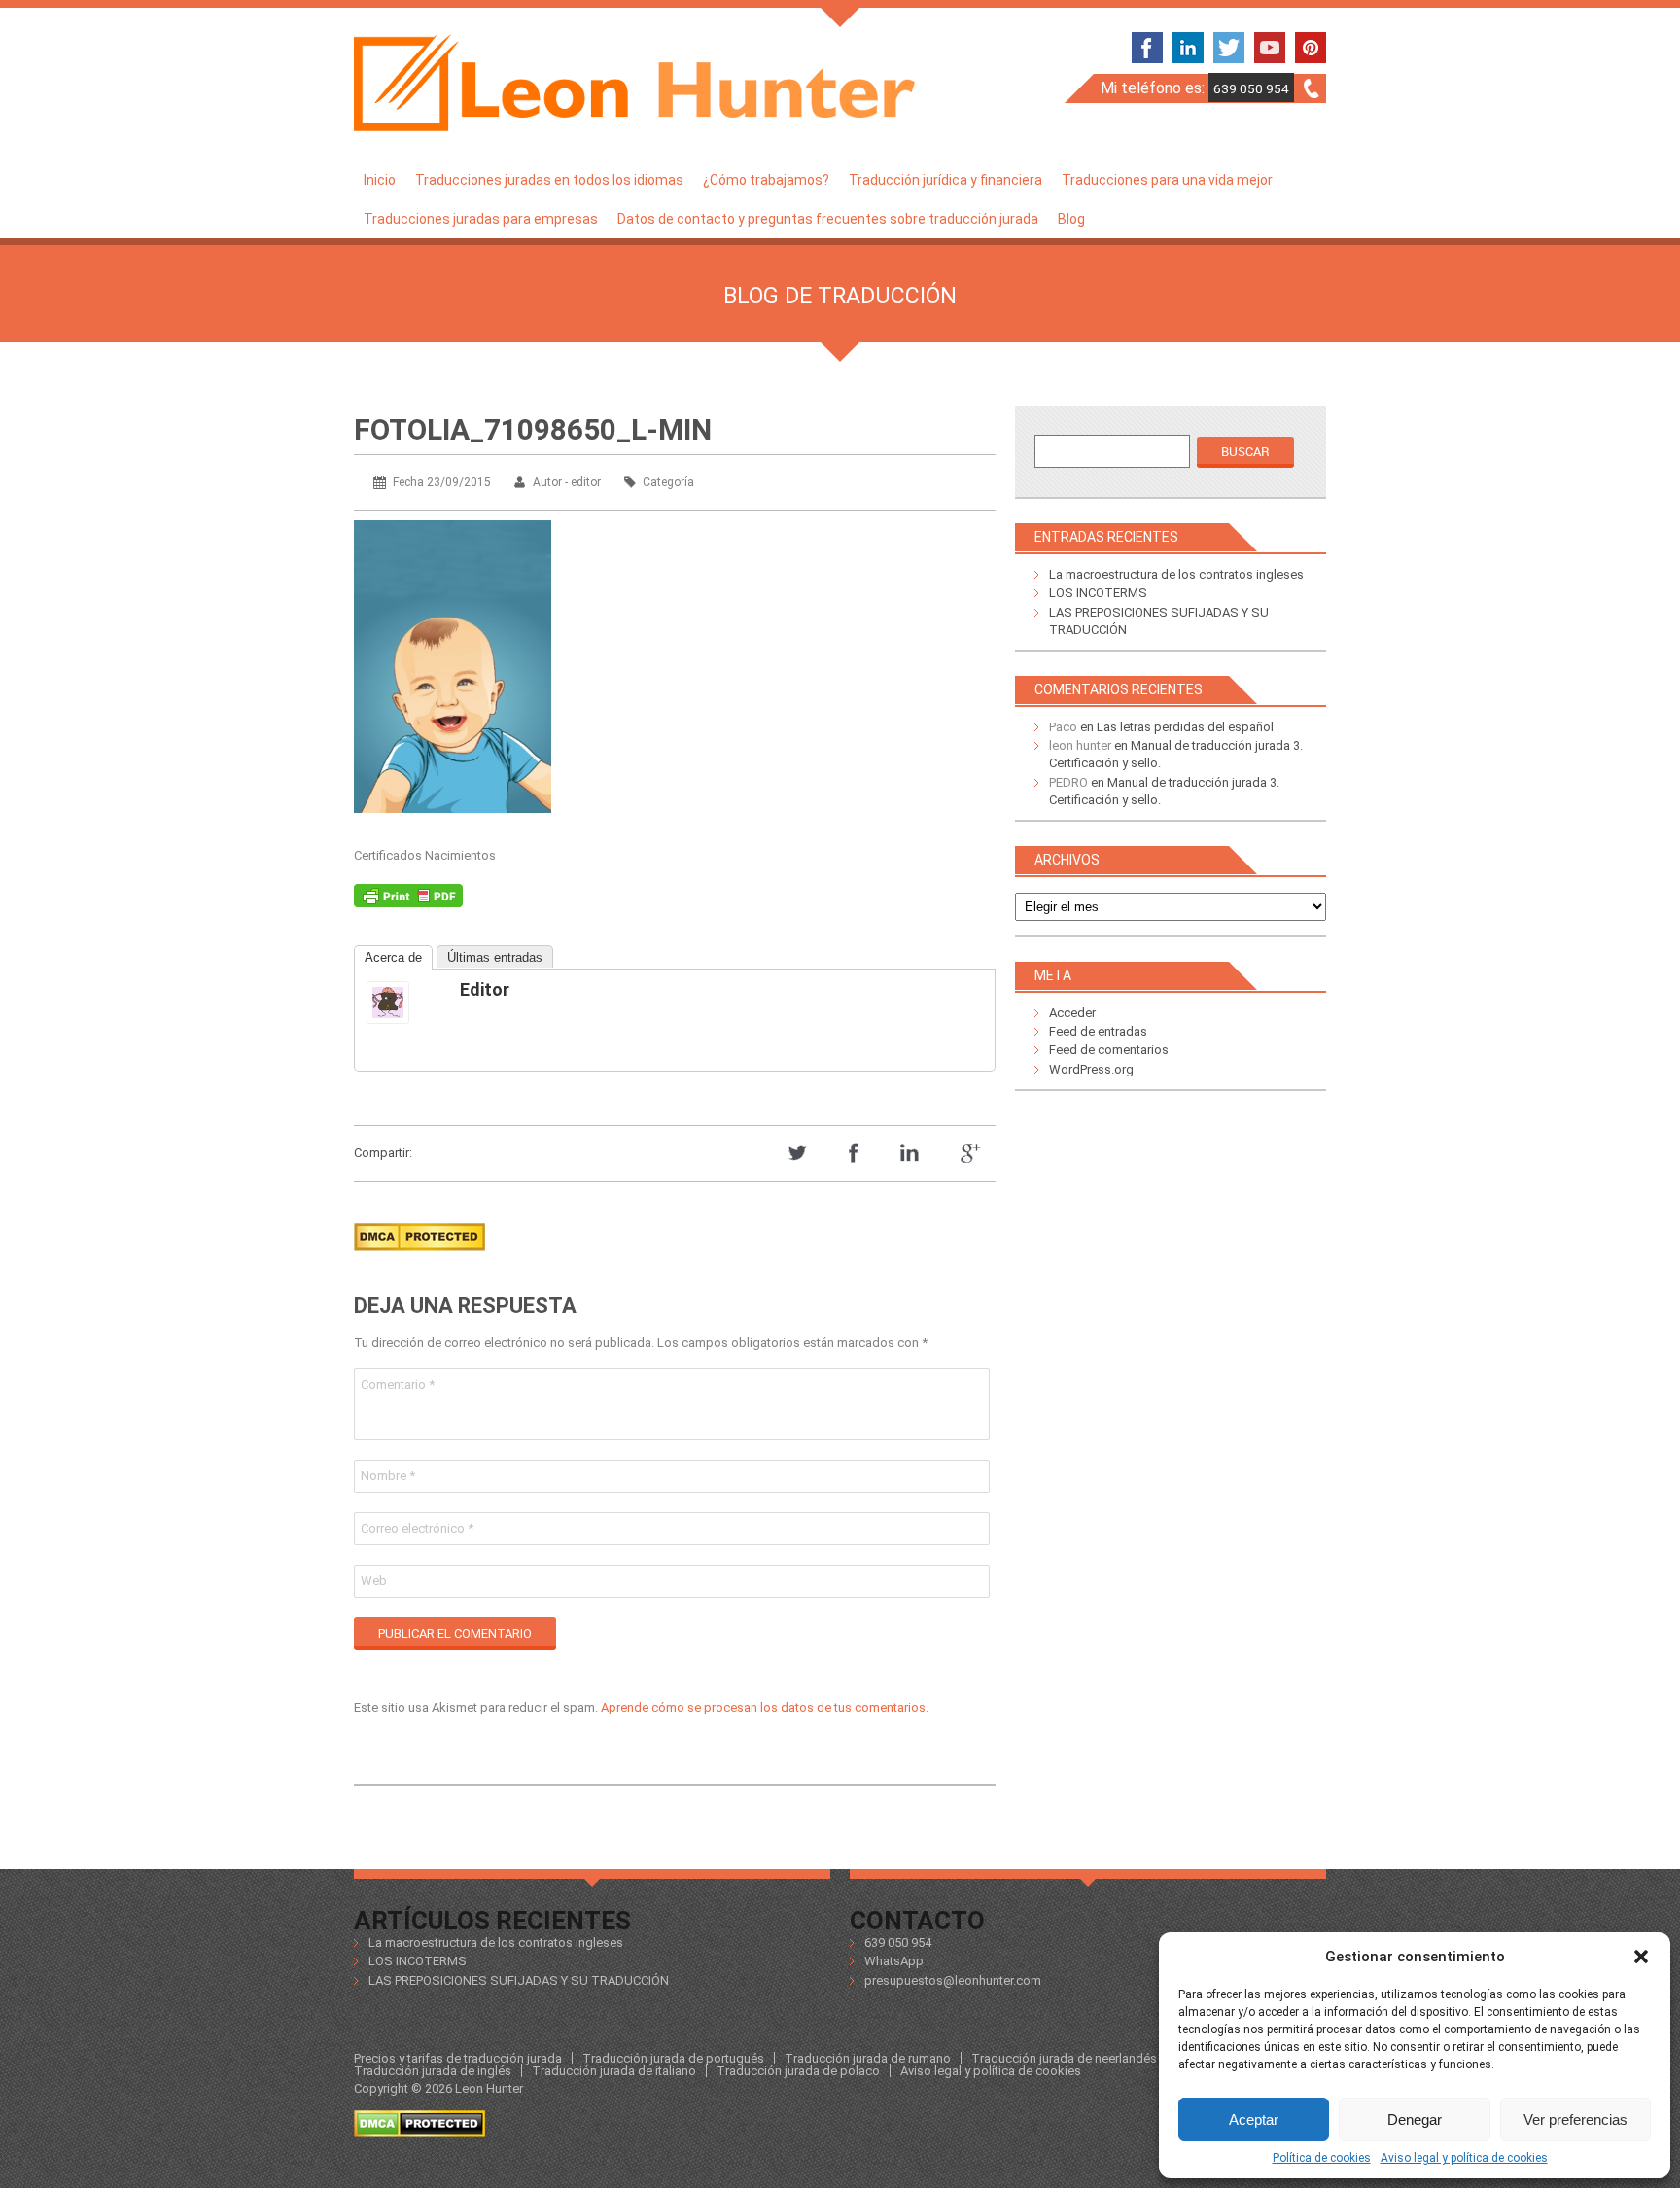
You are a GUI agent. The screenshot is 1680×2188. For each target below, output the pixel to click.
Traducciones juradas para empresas (481, 219)
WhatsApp (894, 1961)
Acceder (1072, 1013)
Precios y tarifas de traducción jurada (458, 2058)
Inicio (380, 180)
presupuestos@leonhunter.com (953, 1980)
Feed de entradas (1098, 1031)
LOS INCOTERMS (1098, 593)
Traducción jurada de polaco (798, 2071)
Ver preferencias (1575, 2119)
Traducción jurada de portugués (673, 2058)
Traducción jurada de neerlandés (1064, 2058)
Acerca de (393, 957)
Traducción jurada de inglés (433, 2071)
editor (485, 989)
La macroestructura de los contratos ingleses (1176, 574)
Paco (1063, 727)
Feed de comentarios (1109, 1050)
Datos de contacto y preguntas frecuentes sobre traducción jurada (828, 219)
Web (374, 1581)
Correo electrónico (417, 1528)
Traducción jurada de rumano (868, 2058)
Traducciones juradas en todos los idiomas (549, 180)
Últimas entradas (495, 957)
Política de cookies (1322, 2158)
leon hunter (1080, 745)
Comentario (398, 1384)
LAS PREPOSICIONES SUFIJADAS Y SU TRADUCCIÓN (519, 1980)
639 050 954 (1251, 88)
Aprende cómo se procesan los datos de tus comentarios (763, 1707)
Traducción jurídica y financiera (945, 180)
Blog (1071, 219)
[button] (1641, 1957)
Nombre (388, 1476)
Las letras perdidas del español (1185, 727)
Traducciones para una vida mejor (1167, 180)
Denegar (1415, 2119)
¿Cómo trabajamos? (766, 180)
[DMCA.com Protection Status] (420, 1256)
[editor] (405, 1003)
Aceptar (1254, 2119)
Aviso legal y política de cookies (1464, 2158)
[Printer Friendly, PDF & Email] (408, 900)
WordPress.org (1091, 1069)
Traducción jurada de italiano (614, 2071)
